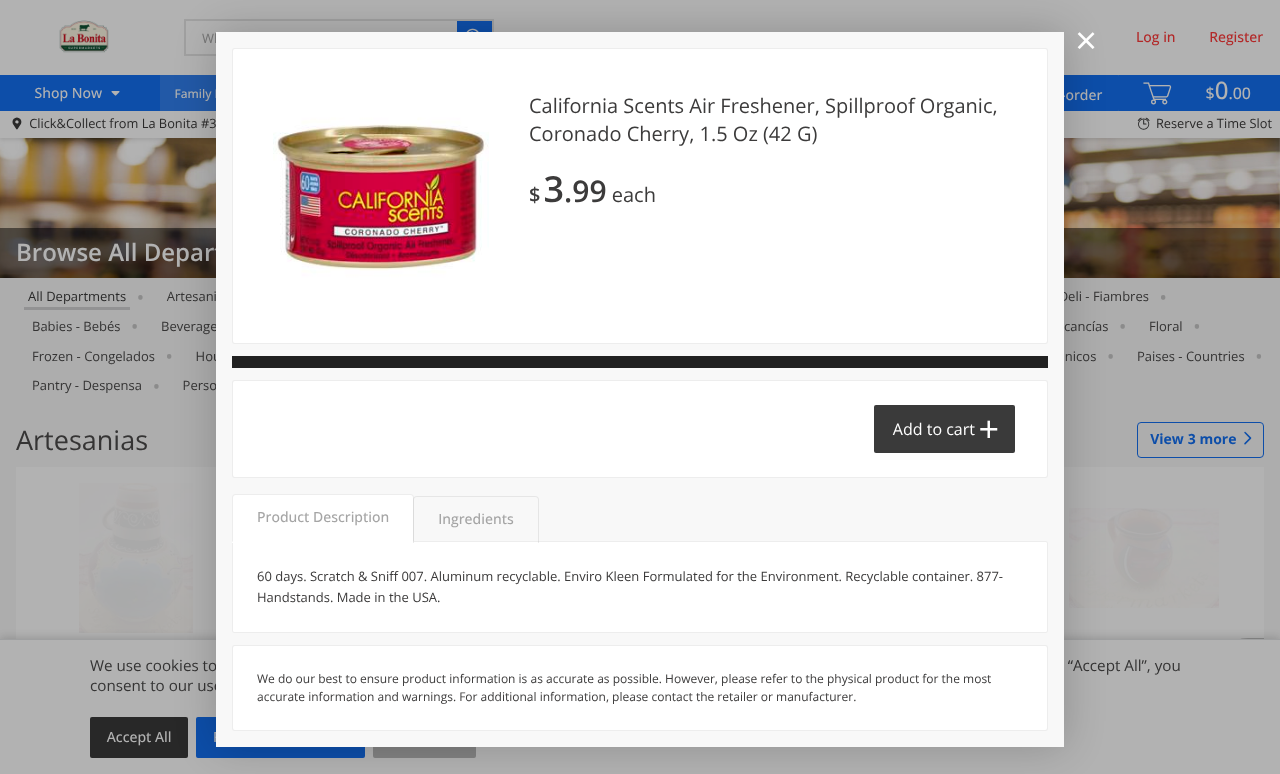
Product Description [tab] (323, 517)
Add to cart (934, 429)
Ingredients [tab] (475, 519)
